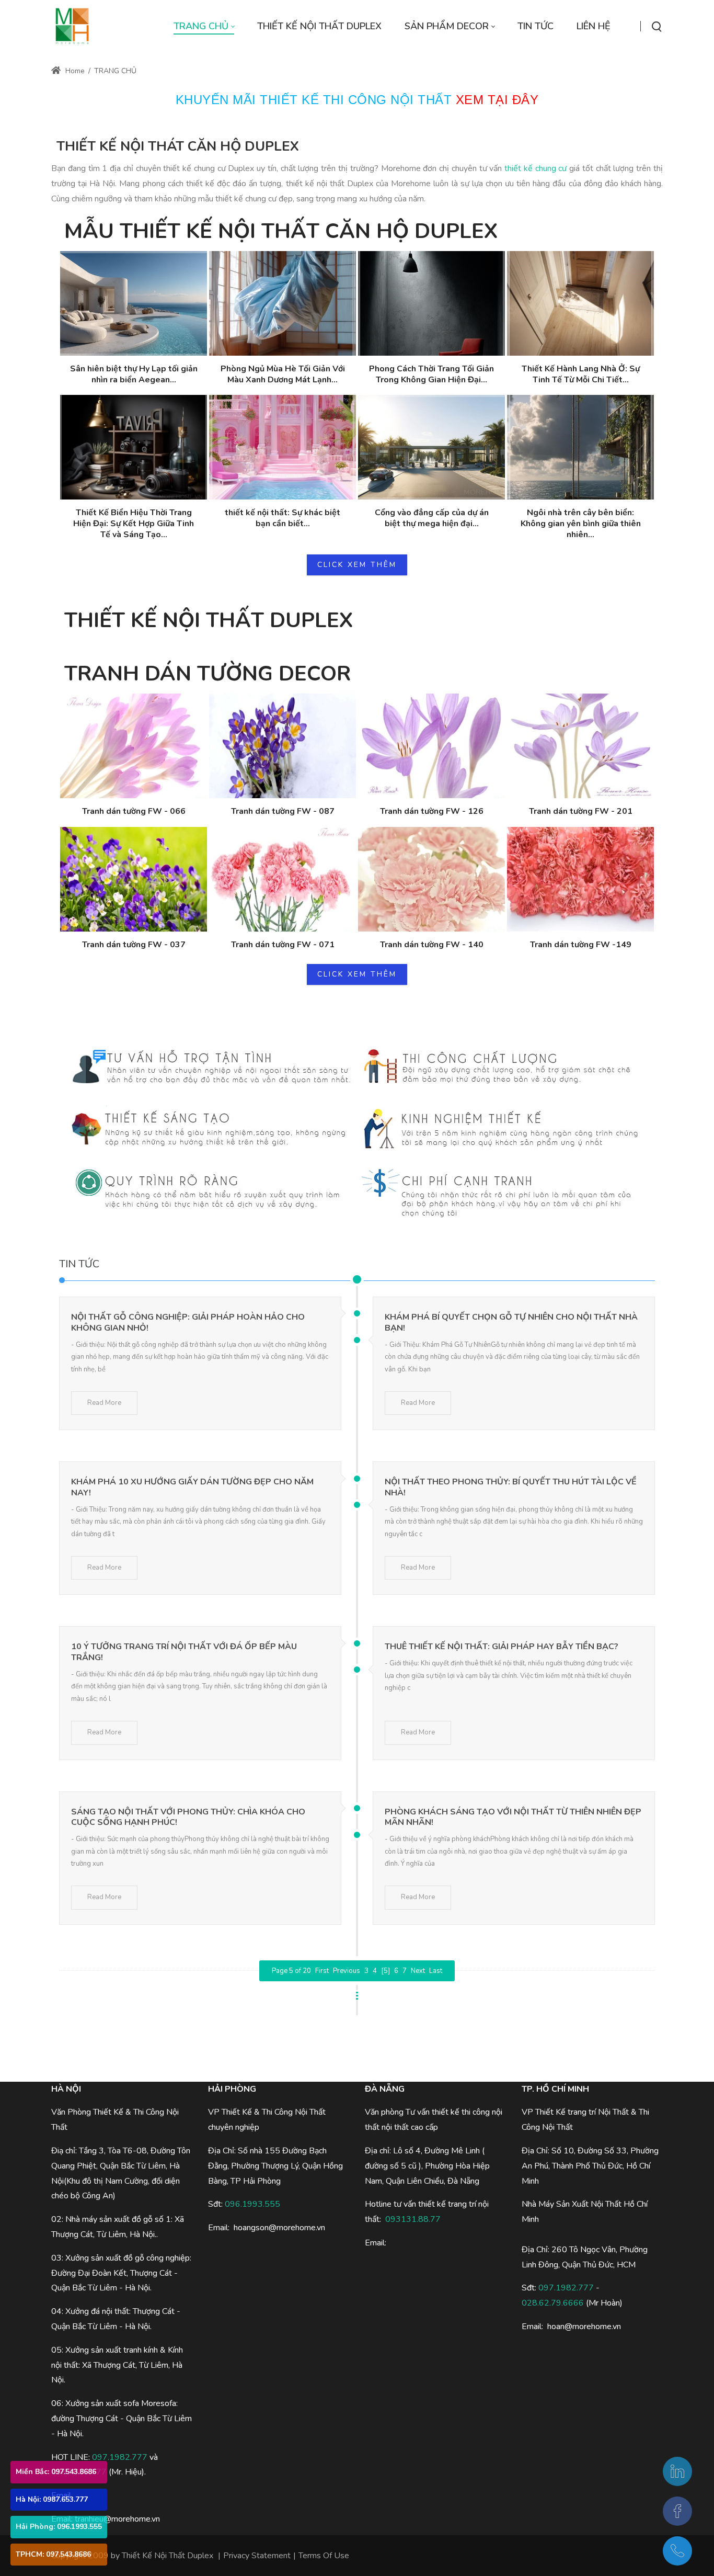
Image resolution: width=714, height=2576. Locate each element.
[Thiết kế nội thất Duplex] (72, 26)
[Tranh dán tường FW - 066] (134, 746)
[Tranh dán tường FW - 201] (580, 746)
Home (74, 71)
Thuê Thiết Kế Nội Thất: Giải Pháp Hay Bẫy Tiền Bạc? (502, 1647)
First (322, 1971)
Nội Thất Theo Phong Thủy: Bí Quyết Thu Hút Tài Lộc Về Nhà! (511, 1487)
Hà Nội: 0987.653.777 (52, 2499)
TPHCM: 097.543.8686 (53, 2554)
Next (418, 1971)
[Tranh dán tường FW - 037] (134, 879)
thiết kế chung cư (535, 168)
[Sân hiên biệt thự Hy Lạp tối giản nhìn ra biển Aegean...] (134, 303)
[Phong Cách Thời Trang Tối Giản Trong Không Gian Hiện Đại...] (431, 303)
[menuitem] (204, 26)
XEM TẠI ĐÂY (497, 100)
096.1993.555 (252, 2204)
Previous (347, 1971)
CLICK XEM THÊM (357, 565)
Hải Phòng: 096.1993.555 (59, 2527)
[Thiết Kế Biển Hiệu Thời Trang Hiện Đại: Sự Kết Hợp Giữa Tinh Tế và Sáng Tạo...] (134, 447)
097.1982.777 (120, 2457)
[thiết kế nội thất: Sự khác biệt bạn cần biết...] (283, 447)
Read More (104, 1403)
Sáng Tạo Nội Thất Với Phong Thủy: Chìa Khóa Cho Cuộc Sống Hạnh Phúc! (188, 1817)
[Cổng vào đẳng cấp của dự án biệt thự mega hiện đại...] (431, 447)
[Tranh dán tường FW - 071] (283, 879)
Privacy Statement (257, 2556)
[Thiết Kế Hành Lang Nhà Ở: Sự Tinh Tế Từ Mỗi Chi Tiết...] (580, 303)
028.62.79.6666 (553, 2303)
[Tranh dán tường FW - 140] (431, 879)
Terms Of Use (324, 2556)
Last (436, 1971)
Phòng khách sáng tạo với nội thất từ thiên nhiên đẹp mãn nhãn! (513, 1817)
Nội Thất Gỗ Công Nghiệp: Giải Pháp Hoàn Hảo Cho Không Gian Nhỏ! (188, 1323)
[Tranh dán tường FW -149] (580, 879)
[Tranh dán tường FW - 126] (431, 746)
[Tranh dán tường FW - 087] (283, 746)
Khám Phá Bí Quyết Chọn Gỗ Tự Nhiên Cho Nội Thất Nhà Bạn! (511, 1323)
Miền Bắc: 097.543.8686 (56, 2472)
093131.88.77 (413, 2219)
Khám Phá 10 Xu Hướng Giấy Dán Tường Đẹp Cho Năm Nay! (192, 1487)
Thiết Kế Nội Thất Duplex (168, 2556)
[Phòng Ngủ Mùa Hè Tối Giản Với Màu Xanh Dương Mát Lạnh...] (283, 303)
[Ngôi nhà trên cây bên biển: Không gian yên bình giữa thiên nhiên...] (580, 447)
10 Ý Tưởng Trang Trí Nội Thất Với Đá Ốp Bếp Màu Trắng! (184, 1652)
